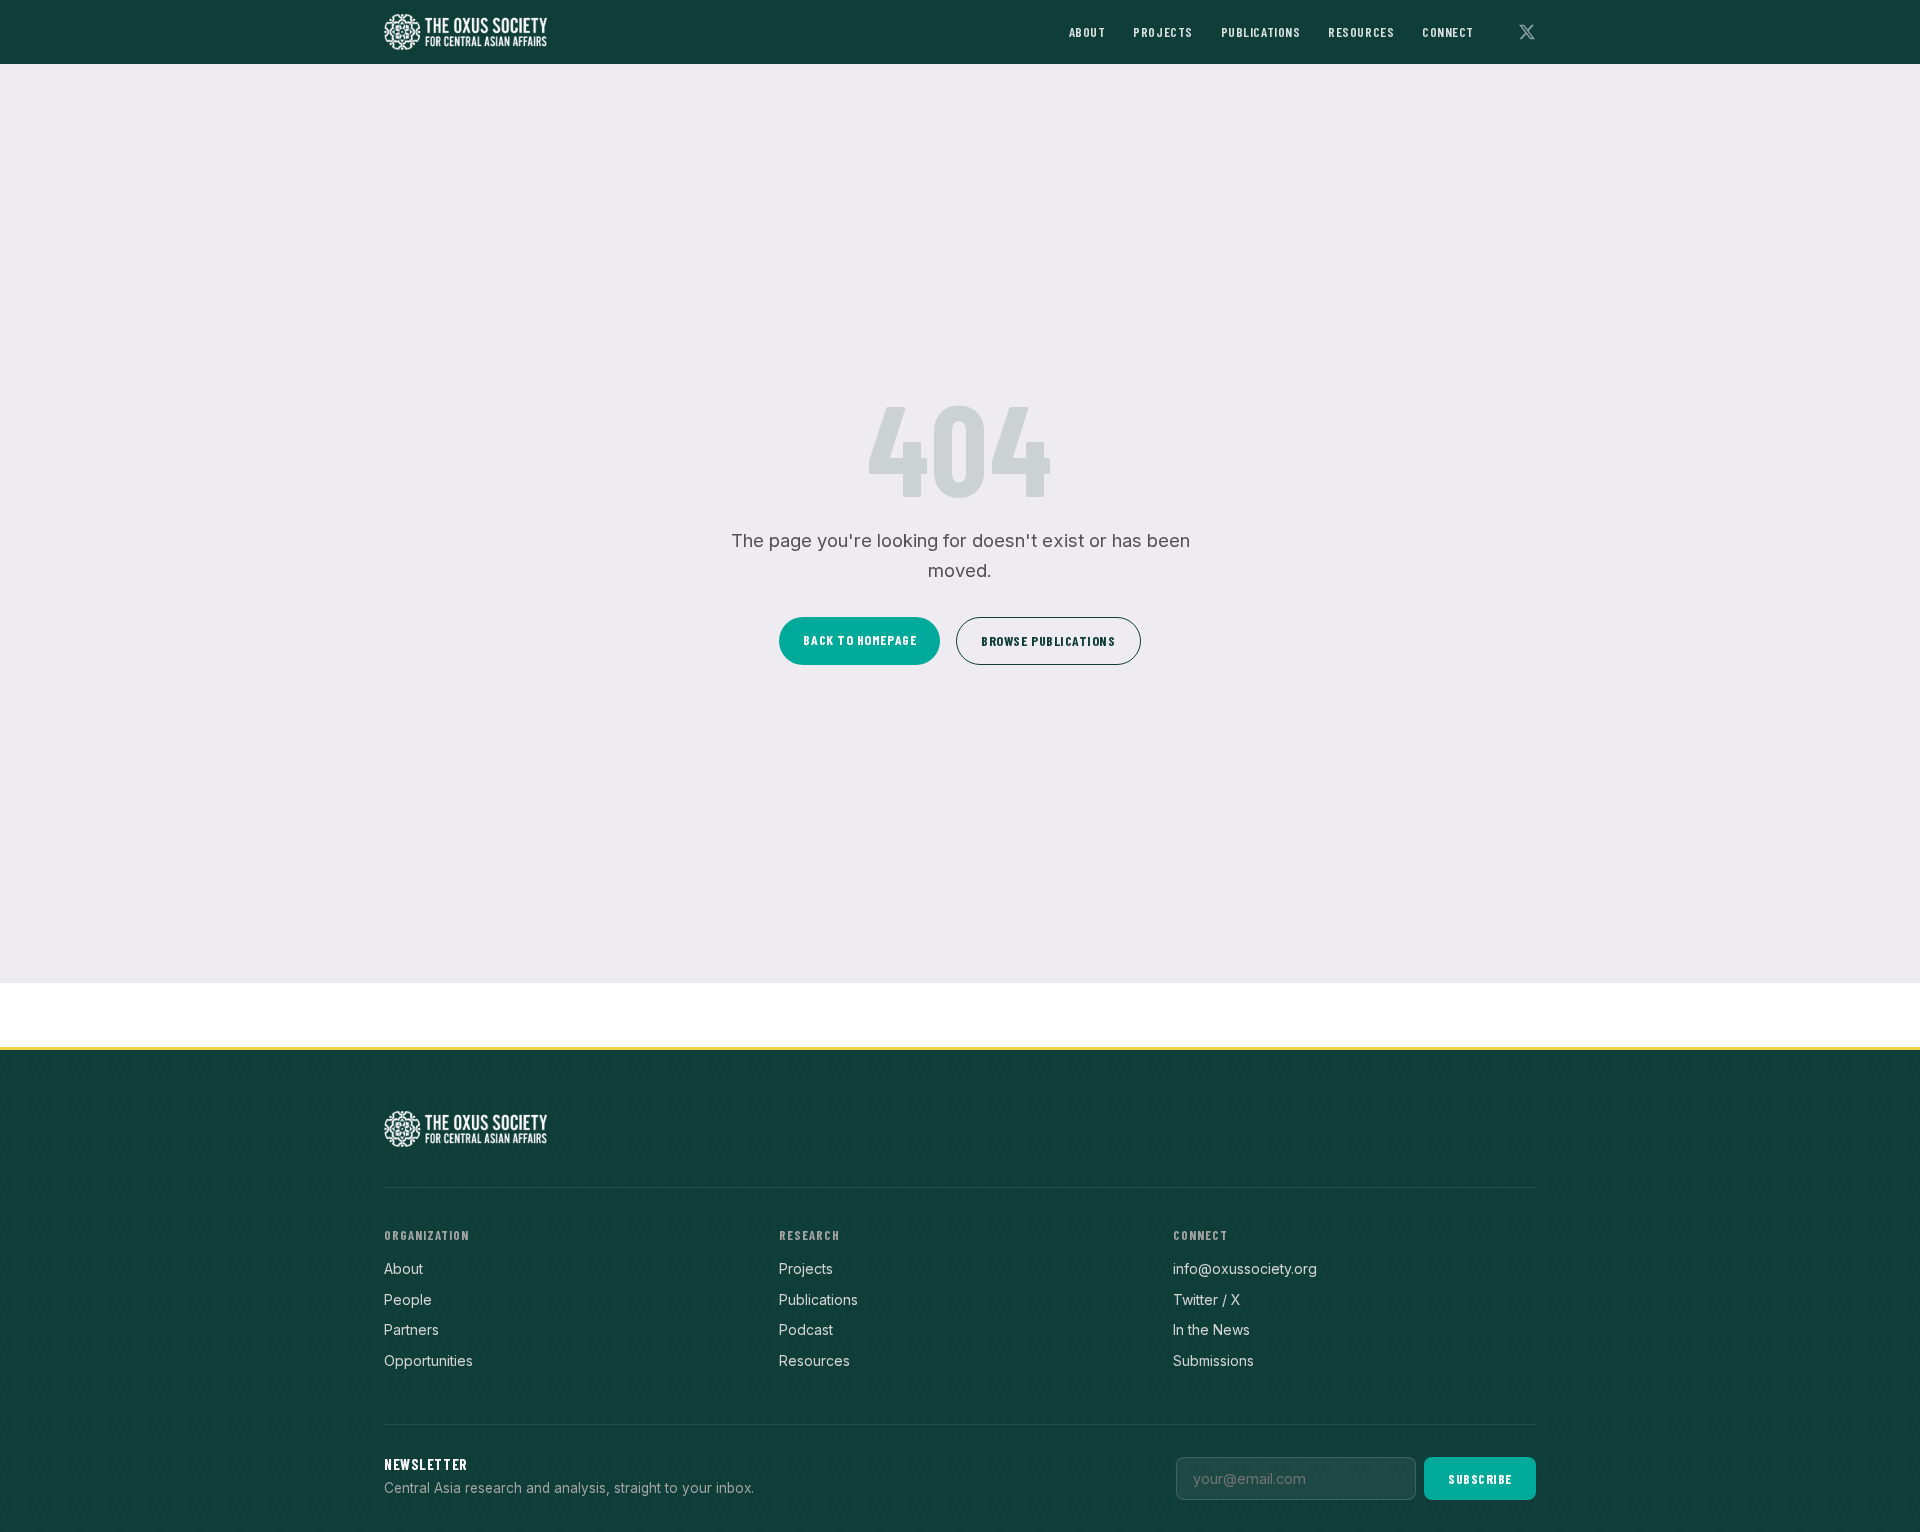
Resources (1361, 31)
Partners (411, 1329)
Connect (1448, 31)
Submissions (1213, 1360)
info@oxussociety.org (1245, 1268)
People (408, 1299)
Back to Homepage (859, 639)
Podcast (806, 1329)
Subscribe (1480, 1478)
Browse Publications (1048, 640)
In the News (1211, 1329)
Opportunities (428, 1360)
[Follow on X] (1527, 32)
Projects (1162, 31)
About (1087, 31)
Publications (1261, 31)
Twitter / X (1207, 1299)
